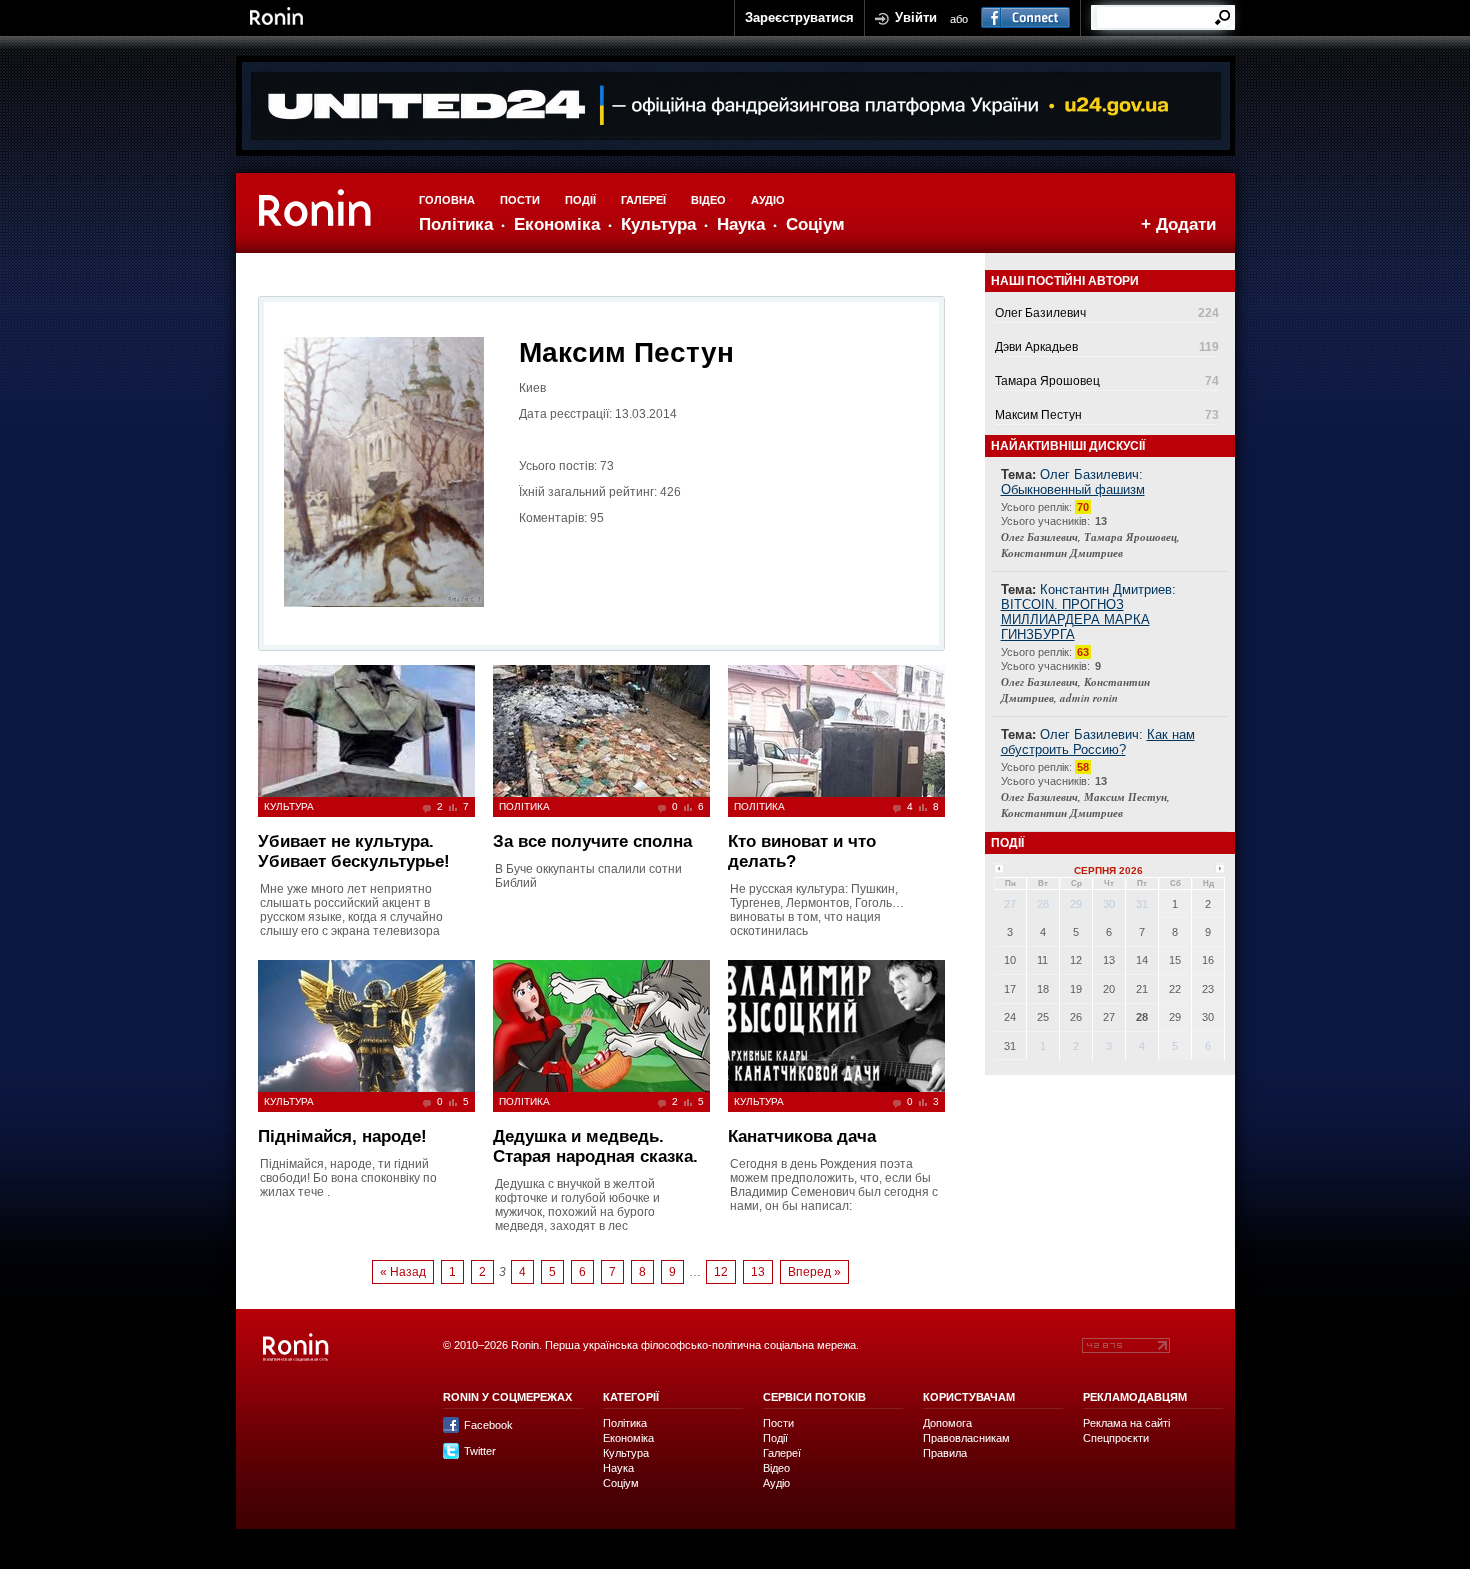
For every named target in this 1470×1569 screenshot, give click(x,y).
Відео (708, 200)
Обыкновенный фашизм (1073, 489)
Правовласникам (966, 1438)
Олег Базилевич (1040, 313)
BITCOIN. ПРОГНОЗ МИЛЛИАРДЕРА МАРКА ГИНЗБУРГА (1075, 619)
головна (447, 200)
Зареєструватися (799, 17)
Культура (658, 224)
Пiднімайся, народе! (342, 1136)
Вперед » (814, 1272)
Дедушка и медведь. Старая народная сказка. (595, 1146)
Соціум (815, 224)
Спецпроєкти (1116, 1438)
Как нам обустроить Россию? (1098, 742)
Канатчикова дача (802, 1136)
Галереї (643, 200)
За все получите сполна (592, 841)
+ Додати (1178, 224)
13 (758, 1272)
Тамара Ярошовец (1047, 381)
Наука (741, 224)
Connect (1025, 18)
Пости (520, 200)
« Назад (403, 1272)
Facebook (488, 1425)
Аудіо (768, 200)
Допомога (947, 1423)
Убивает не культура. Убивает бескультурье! (354, 851)
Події (580, 200)
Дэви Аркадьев (1036, 347)
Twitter (480, 1451)
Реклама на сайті (1126, 1423)
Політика (456, 224)
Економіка (557, 224)
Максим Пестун (1038, 415)
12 (721, 1272)
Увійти (916, 17)
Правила (945, 1453)
